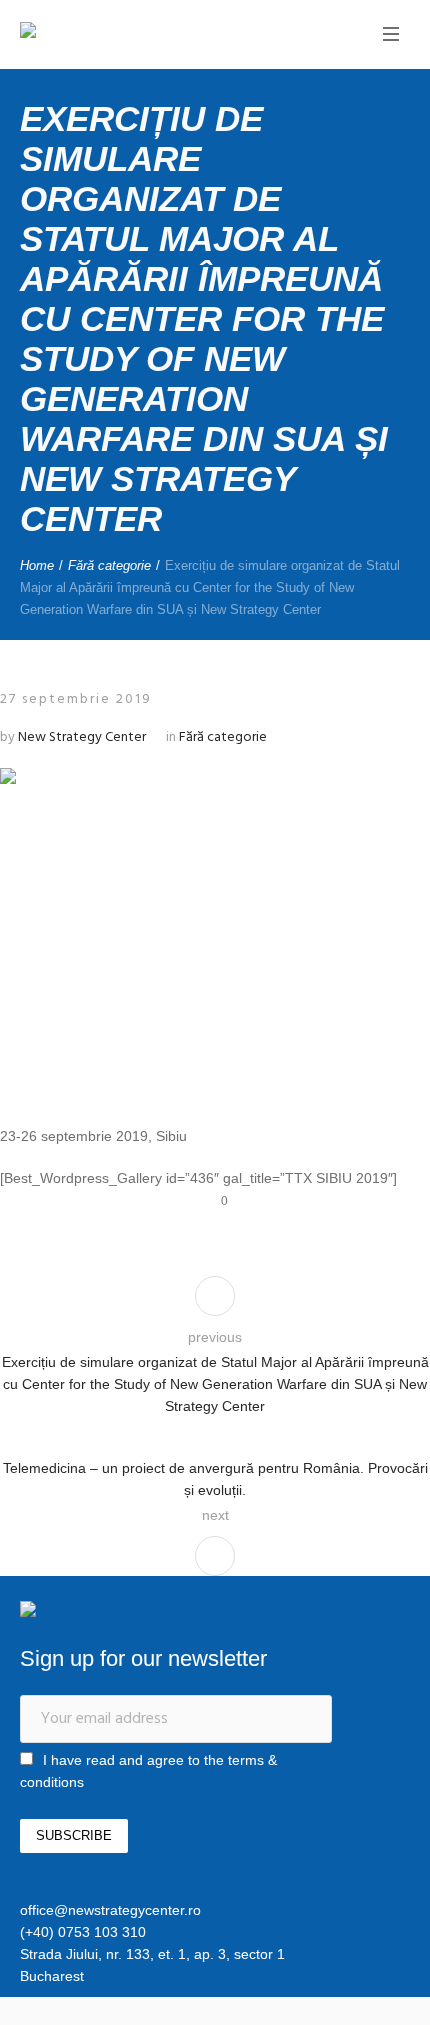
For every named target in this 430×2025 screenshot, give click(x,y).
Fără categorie (109, 565)
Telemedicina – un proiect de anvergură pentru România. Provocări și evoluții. (215, 1479)
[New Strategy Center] (95, 32)
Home (37, 565)
